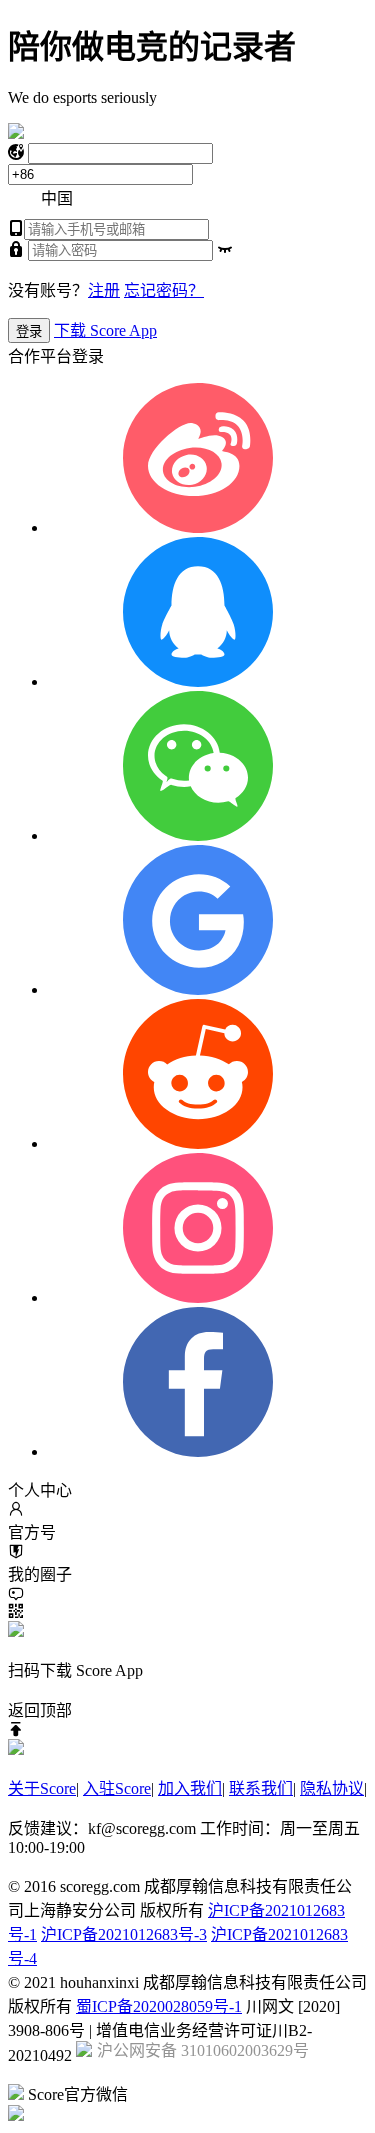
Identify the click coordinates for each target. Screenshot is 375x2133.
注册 (104, 290)
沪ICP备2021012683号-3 (124, 1934)
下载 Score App (105, 330)
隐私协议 (332, 1788)
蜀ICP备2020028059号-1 (159, 2006)
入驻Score (117, 1788)
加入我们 (190, 1788)
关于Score (42, 1788)
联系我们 (261, 1788)
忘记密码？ (164, 290)
